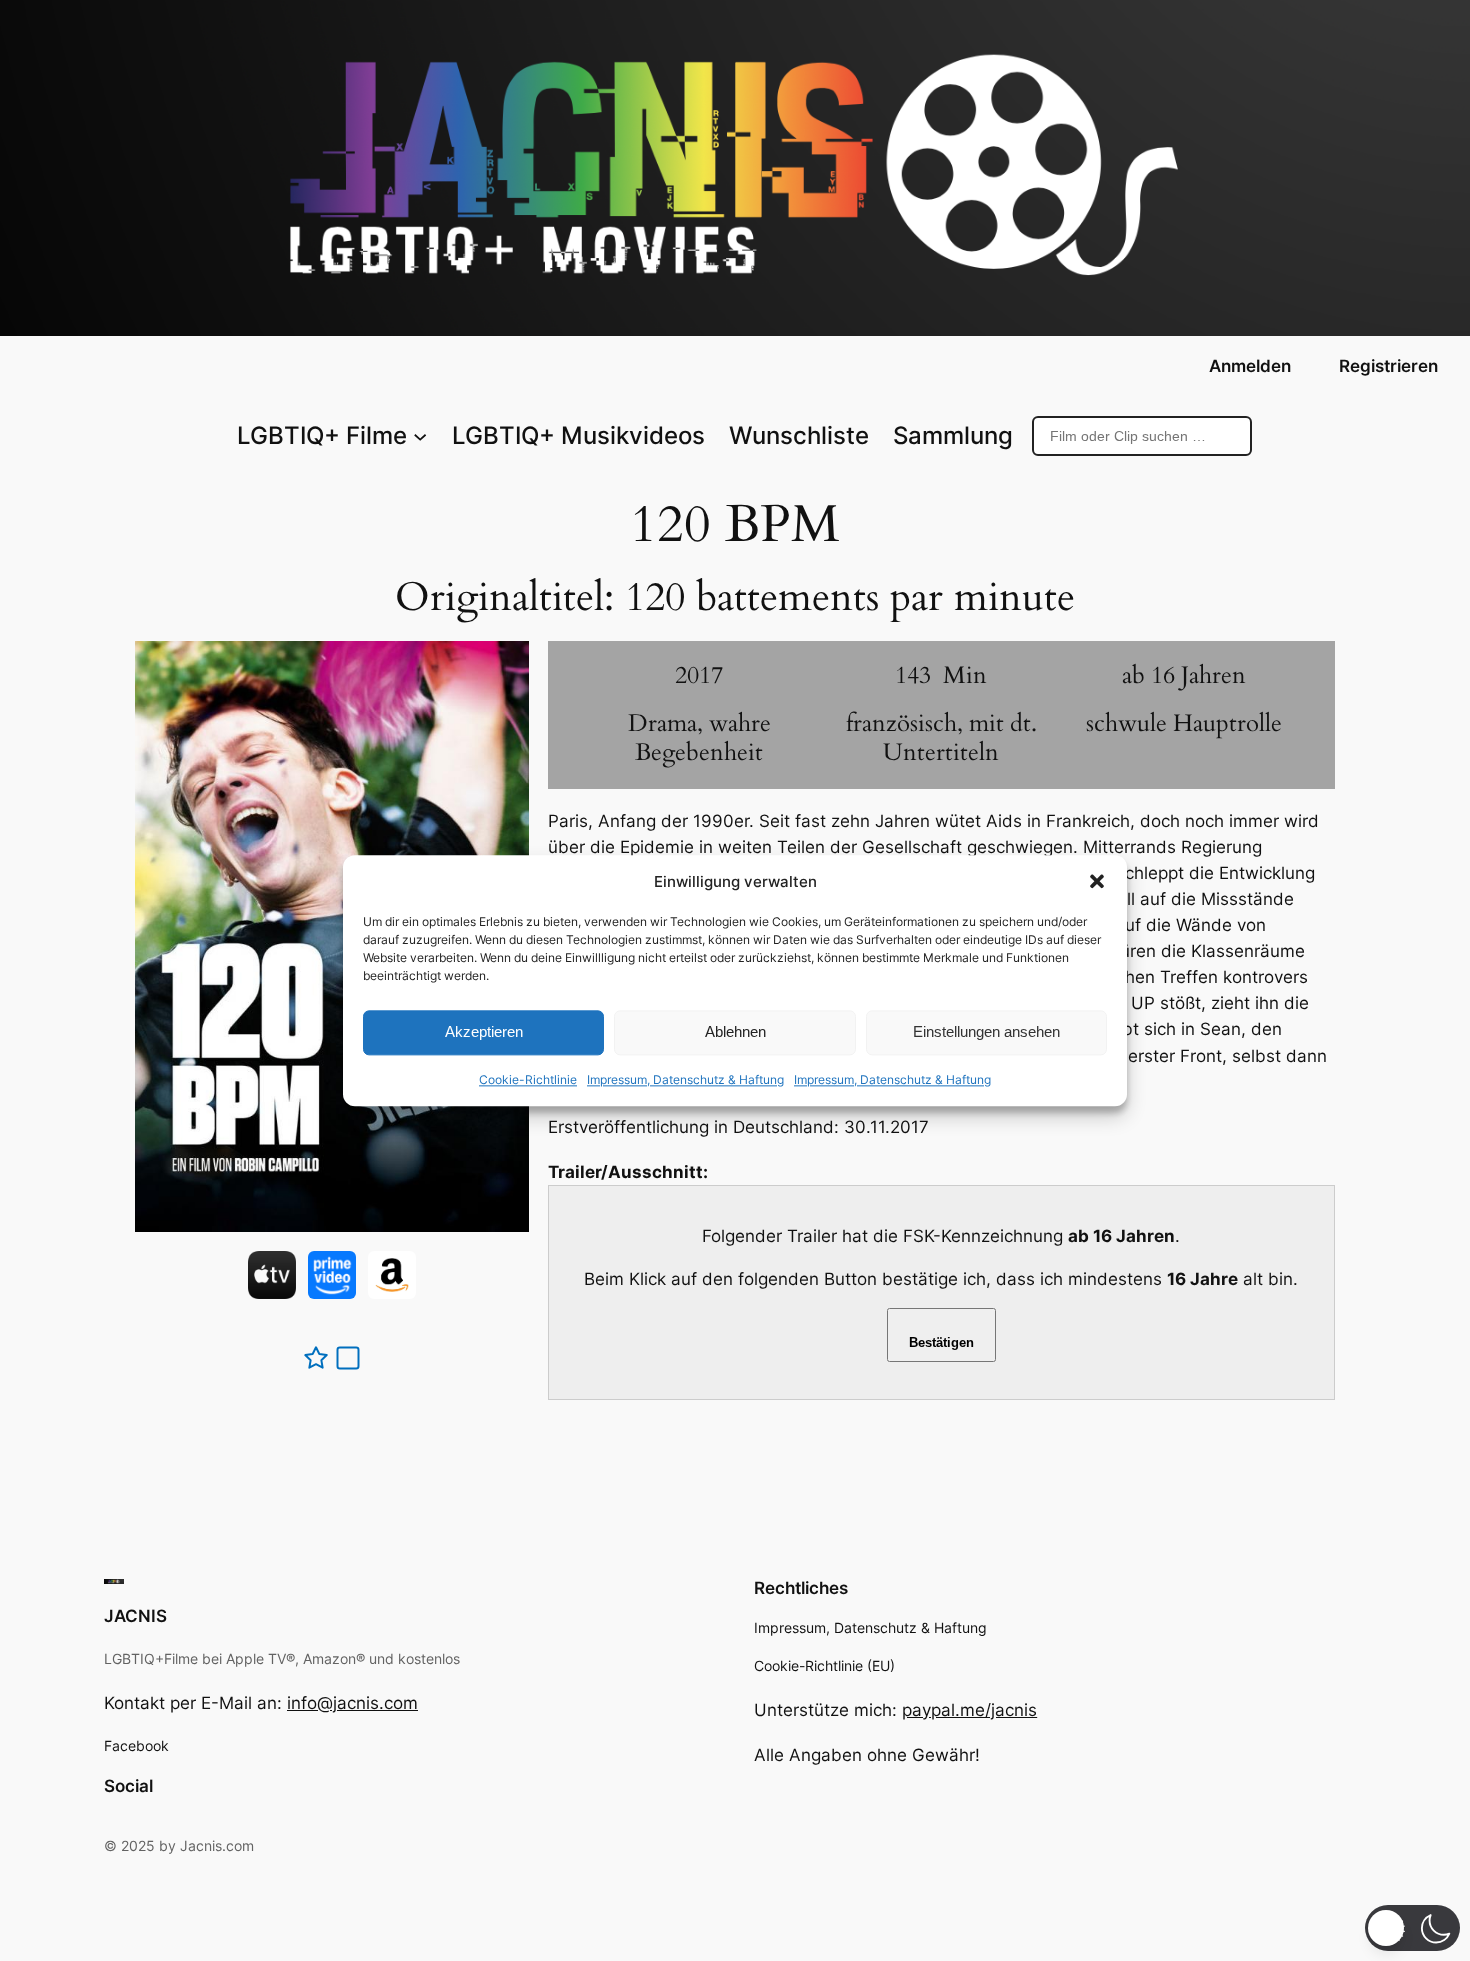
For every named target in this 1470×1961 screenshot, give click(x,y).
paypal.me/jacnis (969, 1710)
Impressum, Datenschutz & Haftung (685, 1079)
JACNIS (135, 1616)
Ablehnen (735, 1032)
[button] (1097, 881)
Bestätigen (941, 1342)
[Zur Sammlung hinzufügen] (348, 1358)
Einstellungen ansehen (986, 1032)
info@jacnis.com (352, 1703)
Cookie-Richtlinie (528, 1079)
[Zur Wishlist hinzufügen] (316, 1358)
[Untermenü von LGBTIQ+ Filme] (420, 436)
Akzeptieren (484, 1032)
